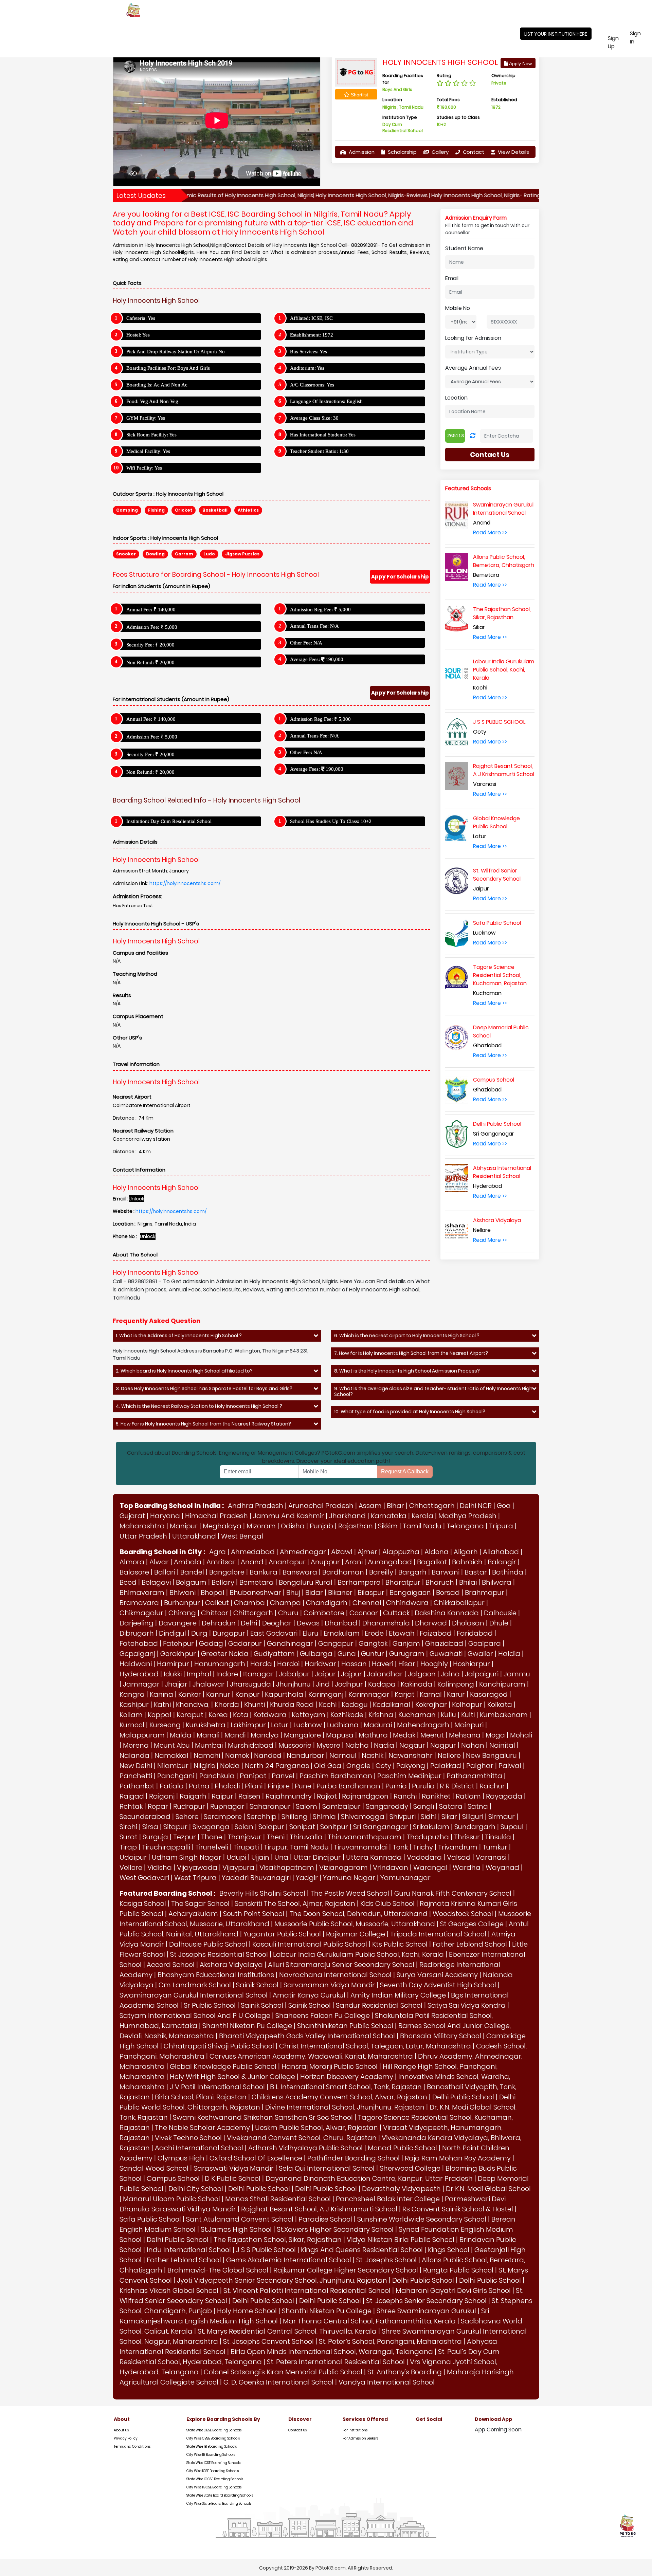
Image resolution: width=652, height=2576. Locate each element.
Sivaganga (211, 1827)
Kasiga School (143, 1903)
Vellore (131, 1867)
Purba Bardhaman (348, 1786)
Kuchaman (417, 1715)
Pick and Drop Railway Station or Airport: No (176, 351)
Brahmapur (485, 1593)
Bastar (476, 1572)
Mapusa (340, 1735)
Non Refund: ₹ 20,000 (150, 662)
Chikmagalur (141, 1613)
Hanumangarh (220, 1664)
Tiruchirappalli (166, 1847)
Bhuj (293, 1593)
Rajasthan (356, 1526)
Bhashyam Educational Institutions (216, 1975)
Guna (347, 1654)
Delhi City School (196, 2189)
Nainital (502, 1745)
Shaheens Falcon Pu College (323, 2016)
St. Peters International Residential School (336, 2362)
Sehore (187, 1817)
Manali (208, 1735)
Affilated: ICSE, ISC (311, 318)
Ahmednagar (303, 1552)
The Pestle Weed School (350, 1893)
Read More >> (490, 532)
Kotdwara (270, 1715)
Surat (129, 1837)
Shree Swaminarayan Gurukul (426, 2311)
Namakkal (171, 1755)
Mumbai (209, 1745)
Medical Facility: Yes (148, 451)
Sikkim (388, 1526)
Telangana (465, 1526)
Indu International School (189, 2250)
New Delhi (136, 1766)
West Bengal (242, 1536)
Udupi (236, 1857)
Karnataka (389, 1516)
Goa (504, 1506)
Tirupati (246, 1847)
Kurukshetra (206, 1725)
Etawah (402, 1633)
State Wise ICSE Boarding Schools (213, 2463)
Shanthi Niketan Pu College (247, 2026)
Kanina (161, 1694)
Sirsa (150, 1827)
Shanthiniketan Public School (345, 2026)
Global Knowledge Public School (223, 2066)
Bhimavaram (142, 1593)
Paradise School (325, 2219)
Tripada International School (438, 1934)
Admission (361, 152)
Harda (261, 1664)
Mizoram (261, 1526)
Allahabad (501, 1552)
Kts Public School (400, 1944)
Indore (227, 1674)
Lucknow (308, 1725)
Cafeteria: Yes (141, 318)
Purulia (423, 1786)
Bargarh (412, 1572)
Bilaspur (371, 1593)
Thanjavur (244, 1837)
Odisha (293, 1526)
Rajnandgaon (365, 1796)
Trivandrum (458, 1847)
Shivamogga (363, 1817)
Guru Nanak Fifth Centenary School (453, 1893)
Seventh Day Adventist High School (438, 1985)
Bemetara (257, 1582)
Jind (323, 1684)
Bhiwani (183, 1593)
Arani (354, 1562)
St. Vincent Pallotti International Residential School (307, 2290)
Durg (199, 1633)
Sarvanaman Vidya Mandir (329, 1985)
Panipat (253, 1776)
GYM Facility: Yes (146, 418)
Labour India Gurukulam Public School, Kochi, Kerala (358, 1954)
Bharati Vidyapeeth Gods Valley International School (307, 2036)
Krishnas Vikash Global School (169, 2290)
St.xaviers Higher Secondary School (335, 2229)
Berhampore (359, 1582)
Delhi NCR (476, 1506)
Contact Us (490, 455)
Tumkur (495, 1847)
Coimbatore (324, 1613)
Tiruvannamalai (361, 1847)
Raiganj (162, 1796)
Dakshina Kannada (447, 1613)
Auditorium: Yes (307, 368)
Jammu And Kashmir (288, 1516)
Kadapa (382, 1684)
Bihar (395, 1506)
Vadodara (424, 1857)
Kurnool (132, 1725)
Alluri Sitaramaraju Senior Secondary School (341, 1965)
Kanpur (248, 1694)
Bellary (223, 1582)
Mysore (328, 1745)
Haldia (509, 1654)
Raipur (222, 1796)
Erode (374, 1633)
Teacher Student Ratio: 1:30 (319, 451)
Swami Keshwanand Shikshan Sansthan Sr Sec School (263, 2117)
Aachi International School (199, 2148)
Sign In (640, 38)
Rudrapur (189, 1806)
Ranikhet (436, 1796)
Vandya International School (387, 2382)
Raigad (132, 1796)
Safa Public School (150, 2219)
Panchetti (136, 1776)
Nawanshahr (411, 1755)
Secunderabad (145, 1817)
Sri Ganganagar (381, 1827)
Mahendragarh (423, 1725)
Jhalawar (209, 1684)
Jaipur (325, 1674)
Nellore (449, 1755)
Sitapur (175, 1827)
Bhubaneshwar (255, 1593)
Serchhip (262, 1817)
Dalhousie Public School (208, 1944)
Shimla (324, 1817)
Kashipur (134, 1705)
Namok (237, 1755)
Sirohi (128, 1827)
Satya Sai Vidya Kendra (467, 2005)
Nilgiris (204, 1766)
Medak (404, 1735)
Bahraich (467, 1562)
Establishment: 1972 (312, 335)
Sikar (449, 1817)
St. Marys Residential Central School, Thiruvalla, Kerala (287, 2331)
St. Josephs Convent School (268, 2341)
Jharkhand (347, 1516)
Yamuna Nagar (349, 1878)
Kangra (132, 1694)
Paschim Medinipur (409, 1776)
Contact (473, 152)
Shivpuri (403, 1817)
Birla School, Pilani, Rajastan (201, 2097)
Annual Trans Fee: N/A (314, 626)
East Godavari (274, 1633)
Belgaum (191, 1582)
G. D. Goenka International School (278, 2382)
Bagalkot (432, 1562)
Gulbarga (316, 1654)
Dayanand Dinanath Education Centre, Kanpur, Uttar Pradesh (369, 2178)
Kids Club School (387, 1903)
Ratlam (468, 1796)
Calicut (217, 1603)
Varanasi (491, 1857)
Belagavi (156, 1582)
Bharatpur (403, 1582)
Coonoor (364, 1613)
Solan (244, 1827)
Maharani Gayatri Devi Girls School (453, 2290)
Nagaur (412, 1745)
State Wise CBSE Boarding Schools (214, 2430)
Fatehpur (178, 1643)
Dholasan (468, 1623)
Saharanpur (270, 1806)
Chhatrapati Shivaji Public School (219, 2046)
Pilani (254, 1786)
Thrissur (467, 1837)
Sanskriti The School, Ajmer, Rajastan (295, 1903)
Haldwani (136, 1664)
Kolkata (500, 1705)
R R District (457, 1786)
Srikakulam (431, 1827)
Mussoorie (295, 1745)
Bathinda (508, 1572)
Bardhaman (343, 1572)
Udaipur (133, 1857)
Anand (252, 1562)
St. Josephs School (386, 2260)
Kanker (190, 1694)
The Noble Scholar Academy (202, 2128)
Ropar (158, 1806)
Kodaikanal (392, 1705)
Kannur (218, 1694)
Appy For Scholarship (400, 577)
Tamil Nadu (422, 1526)
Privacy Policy (126, 2438)
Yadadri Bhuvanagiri (256, 1878)
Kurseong (165, 1725)
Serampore (223, 1817)
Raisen (249, 1796)
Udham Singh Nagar (187, 1857)
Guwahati (446, 1654)
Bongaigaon (410, 1593)
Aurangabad (390, 1562)
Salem (306, 1806)
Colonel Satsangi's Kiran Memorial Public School (283, 2372)
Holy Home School (247, 2311)
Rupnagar (227, 1806)
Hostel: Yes (138, 335)
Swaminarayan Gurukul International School (194, 1995)
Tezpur (185, 1837)
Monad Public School (402, 2148)
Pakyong (411, 1766)
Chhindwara (407, 1603)
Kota (241, 1715)
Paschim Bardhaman (336, 1776)
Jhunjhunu (293, 1684)
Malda (181, 1735)
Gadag (211, 1643)
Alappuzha (401, 1552)
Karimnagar (369, 1694)
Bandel (192, 1572)
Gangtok (373, 1643)
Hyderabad (139, 1674)
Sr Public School (210, 2005)
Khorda (227, 1705)
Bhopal (213, 1593)
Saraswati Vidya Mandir (234, 2168)
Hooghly (434, 1664)
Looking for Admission (473, 338)
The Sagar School (200, 1903)
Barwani (446, 1572)
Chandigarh (327, 1603)
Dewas (308, 1623)
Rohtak (131, 1806)
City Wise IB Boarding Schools (211, 2455)
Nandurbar (305, 1755)
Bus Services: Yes (309, 351)
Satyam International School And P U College (195, 2016)
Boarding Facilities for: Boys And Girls (168, 368)
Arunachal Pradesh (321, 1506)
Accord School (171, 1965)
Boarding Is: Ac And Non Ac (157, 385)
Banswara (300, 1572)
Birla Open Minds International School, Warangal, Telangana (332, 2352)
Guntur (373, 1654)
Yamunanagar (405, 1878)
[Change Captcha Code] (473, 436)
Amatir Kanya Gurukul (309, 1995)
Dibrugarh (137, 1633)
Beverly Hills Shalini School (262, 1893)
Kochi (328, 1705)
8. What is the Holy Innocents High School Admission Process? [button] (407, 1371)
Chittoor (215, 1613)
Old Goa (328, 1766)
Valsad (459, 1857)
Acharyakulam (193, 1914)
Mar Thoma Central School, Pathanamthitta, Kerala (369, 2321)
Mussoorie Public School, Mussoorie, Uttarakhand (355, 1924)
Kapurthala (284, 1694)
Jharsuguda (250, 1684)
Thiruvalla (306, 1837)
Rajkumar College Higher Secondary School (346, 2270)
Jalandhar (385, 1674)
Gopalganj (137, 1654)
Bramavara (139, 1603)
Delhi (249, 1623)
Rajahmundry (289, 1796)
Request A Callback (405, 1471)
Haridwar (320, 1664)
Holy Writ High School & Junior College (232, 2077)
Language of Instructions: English (326, 401)
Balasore (134, 1572)
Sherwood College (410, 2168)
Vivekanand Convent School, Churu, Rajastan (302, 2138)
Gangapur (336, 1643)
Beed (128, 1582)
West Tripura (195, 1878)
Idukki (173, 1674)
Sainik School (257, 1985)
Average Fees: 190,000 (317, 659)
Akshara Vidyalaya (231, 1965)
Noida (230, 1766)
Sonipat (302, 1827)
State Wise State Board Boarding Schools (220, 2495)
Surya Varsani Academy (437, 1975)
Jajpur (351, 1674)
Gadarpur (245, 1643)
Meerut (432, 1735)
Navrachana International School (335, 1975)
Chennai (367, 1603)
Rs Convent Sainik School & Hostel (458, 2209)
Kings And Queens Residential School (362, 2250)
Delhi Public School (463, 2097)
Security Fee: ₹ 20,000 (150, 645)
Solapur (271, 1827)
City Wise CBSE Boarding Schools (213, 2438)
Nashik (373, 1755)
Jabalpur (294, 1674)
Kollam (131, 1715)
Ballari (165, 1572)
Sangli (424, 1806)
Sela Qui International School (327, 2168)
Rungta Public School (458, 2270)
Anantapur (287, 1562)
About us (121, 2430)
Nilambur (173, 1766)
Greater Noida (225, 1654)
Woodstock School (463, 1914)
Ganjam (406, 1643)
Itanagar (258, 1674)
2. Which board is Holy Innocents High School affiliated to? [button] (184, 1371)
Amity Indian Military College (398, 1995)
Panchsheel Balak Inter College (388, 2199)
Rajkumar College (356, 1934)
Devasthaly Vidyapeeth (401, 2189)
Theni (276, 1837)
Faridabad (475, 1633)
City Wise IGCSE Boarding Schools (214, 2487)
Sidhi (429, 1817)
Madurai (378, 1725)
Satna (478, 1806)
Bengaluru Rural (306, 1582)
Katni (162, 1705)
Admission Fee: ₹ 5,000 (152, 627)
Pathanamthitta (474, 1776)
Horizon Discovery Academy (347, 2077)
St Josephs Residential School (219, 1954)
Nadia (384, 1745)
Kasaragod (489, 1694)
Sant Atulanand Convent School (240, 2219)
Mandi (235, 1735)
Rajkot (327, 1796)
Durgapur (229, 1633)
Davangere (178, 1623)
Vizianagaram (343, 1867)
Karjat (405, 1694)
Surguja (155, 1837)
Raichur (492, 1786)
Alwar (159, 1562)
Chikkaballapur (459, 1603)
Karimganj (326, 1694)
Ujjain (260, 1857)
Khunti (255, 1705)
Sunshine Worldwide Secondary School (422, 2219)
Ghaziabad (444, 1643)
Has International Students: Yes (323, 435)
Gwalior (480, 1654)
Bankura (264, 1572)
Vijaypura (238, 1867)
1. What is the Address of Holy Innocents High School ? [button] (179, 1336)
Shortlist (359, 95)
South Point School (254, 1914)
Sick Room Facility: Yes (151, 435)
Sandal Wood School (154, 2168)
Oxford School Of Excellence (256, 2158)
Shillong (295, 1817)
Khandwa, (193, 1705)
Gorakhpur (178, 1654)
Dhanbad (341, 1623)
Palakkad (446, 1766)
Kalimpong (456, 1684)
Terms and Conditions (132, 2446)
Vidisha (160, 1867)
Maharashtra (142, 1526)
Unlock (137, 1199)
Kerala (422, 1516)
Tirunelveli (212, 1847)
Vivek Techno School (188, 2138)
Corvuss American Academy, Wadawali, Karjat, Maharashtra (311, 2056)
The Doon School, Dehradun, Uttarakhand (358, 1914)
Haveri (383, 1664)
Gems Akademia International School (289, 2260)
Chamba (249, 1603)
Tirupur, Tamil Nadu (296, 1847)
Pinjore (279, 1786)
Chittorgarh (253, 1613)
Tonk (400, 1847)
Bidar (314, 1593)
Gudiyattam (274, 1654)
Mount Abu (172, 1745)
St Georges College (472, 1924)
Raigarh (193, 1796)
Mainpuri (469, 1725)
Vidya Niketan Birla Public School (401, 2240)
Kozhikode (347, 1715)
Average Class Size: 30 (314, 418)
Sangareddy (387, 1806)
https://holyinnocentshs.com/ (185, 883)
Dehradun (219, 1623)
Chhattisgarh (432, 1506)
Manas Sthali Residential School (278, 2199)
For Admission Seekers (360, 2438)
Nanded (268, 1755)
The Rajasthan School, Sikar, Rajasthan (278, 2240)
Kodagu (355, 1705)
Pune (303, 1786)
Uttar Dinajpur (317, 1857)
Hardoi (288, 1664)
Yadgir (307, 1878)
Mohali (521, 1735)
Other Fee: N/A (306, 643)
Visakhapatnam (287, 1867)
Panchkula (217, 1776)
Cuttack (396, 1613)
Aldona (437, 1552)
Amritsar (221, 1562)
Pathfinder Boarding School (354, 2158)
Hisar (407, 1664)
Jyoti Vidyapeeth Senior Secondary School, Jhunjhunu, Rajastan (282, 2280)
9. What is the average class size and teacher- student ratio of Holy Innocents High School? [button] (433, 1392)
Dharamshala (386, 1623)
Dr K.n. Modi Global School (488, 2189)
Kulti (468, 1715)
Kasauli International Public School (310, 1944)
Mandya (265, 1735)
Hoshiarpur (472, 1664)
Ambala (188, 1562)
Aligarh (466, 1552)
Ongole (358, 1766)
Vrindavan (391, 1867)
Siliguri (473, 1817)
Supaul (512, 1827)
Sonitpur (334, 1827)
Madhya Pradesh (467, 1516)
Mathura (373, 1735)
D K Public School (233, 2178)
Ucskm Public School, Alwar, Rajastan (316, 2128)
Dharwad (431, 1623)
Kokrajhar (431, 1705)
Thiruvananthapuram (365, 1837)
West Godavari (144, 1878)
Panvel (283, 1776)
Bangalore (227, 1572)
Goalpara (485, 1643)
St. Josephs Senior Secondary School (426, 2301)
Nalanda (134, 1755)
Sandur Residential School (379, 2005)
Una (281, 1857)
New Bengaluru (491, 1755)
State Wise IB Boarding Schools (212, 2446)
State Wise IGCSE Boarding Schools (215, 2479)
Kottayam (309, 1715)
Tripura (501, 1526)
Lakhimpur (248, 1725)
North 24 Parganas (277, 1766)
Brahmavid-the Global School (218, 2270)
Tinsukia (498, 1837)
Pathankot (137, 1786)
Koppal (160, 1715)
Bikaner (340, 1593)
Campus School (173, 2178)
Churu (288, 1613)
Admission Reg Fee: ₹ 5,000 (320, 609)
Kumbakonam (504, 1715)
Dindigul (173, 1633)
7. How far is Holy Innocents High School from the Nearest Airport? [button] (411, 1353)
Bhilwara (497, 1582)
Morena (136, 1745)
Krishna (381, 1715)
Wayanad (502, 1867)
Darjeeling (137, 1623)
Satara (451, 1806)
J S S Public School (266, 2250)
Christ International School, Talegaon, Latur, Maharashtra (375, 2046)
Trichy (423, 1847)
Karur (456, 1694)
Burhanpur (182, 1603)
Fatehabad (139, 1643)
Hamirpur (173, 1664)
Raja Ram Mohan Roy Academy (458, 2158)
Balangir (502, 1562)
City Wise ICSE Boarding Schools (213, 2471)
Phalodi (227, 1786)
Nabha (357, 1745)
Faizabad (436, 1633)
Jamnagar (141, 1684)
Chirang (182, 1613)
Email (452, 278)
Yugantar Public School (282, 1934)
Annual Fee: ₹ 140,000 (151, 609)
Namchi (207, 1755)
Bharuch (440, 1582)
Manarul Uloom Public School (171, 2199)
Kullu (448, 1715)
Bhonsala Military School (441, 2036)
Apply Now (520, 63)
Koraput (190, 1715)
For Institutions (355, 2430)
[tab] (217, 1336)
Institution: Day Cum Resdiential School (169, 821)
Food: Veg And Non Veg (152, 401)
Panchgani (176, 1776)
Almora (132, 1562)
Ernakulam (342, 1633)
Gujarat (132, 1516)
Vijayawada (197, 1867)
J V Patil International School (217, 2087)
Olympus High (181, 2158)
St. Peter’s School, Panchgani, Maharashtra (390, 2341)
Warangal (430, 1867)
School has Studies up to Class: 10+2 (331, 821)
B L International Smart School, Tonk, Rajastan (346, 2087)
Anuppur (325, 1562)
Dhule (499, 1623)
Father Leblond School (470, 1944)
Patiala (172, 1786)
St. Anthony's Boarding (405, 2372)
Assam (370, 1506)
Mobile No (458, 308)
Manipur (184, 1526)
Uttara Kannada (374, 1857)
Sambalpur (341, 1806)
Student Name (464, 248)
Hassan (354, 1664)
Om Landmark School (195, 1985)
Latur (280, 1725)
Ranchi (405, 1796)
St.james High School (236, 2229)
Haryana (165, 1516)
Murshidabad (251, 1745)
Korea (218, 1715)
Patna (199, 1786)
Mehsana (465, 1735)
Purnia (396, 1786)
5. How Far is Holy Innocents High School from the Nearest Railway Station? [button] (203, 1424)
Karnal (431, 1694)
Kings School (449, 2250)
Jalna (450, 1674)
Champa (285, 1603)
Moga (495, 1735)
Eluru (311, 1633)
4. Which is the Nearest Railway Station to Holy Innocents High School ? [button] (199, 1406)
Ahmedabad (253, 1552)
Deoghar (277, 1623)
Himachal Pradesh (216, 1516)
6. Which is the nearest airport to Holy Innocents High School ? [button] (407, 1336)
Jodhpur (349, 1684)
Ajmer (367, 1552)
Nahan (473, 1745)
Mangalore (302, 1735)
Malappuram (142, 1735)
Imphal (199, 1674)
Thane (212, 1837)
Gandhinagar (290, 1643)
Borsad (448, 1593)
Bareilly (381, 1572)
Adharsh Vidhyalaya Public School (305, 2148)
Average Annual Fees (473, 368)
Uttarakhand (194, 1536)
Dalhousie (500, 1613)
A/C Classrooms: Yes (312, 385)
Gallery (439, 152)
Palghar (480, 1766)
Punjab (321, 1526)
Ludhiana (343, 1725)
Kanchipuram (502, 1684)
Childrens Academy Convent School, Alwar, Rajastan (339, 2097)
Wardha (467, 1867)
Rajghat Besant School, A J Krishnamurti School (319, 2209)
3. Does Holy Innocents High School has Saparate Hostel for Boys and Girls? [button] (204, 1389)
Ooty (383, 1766)
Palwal (510, 1766)
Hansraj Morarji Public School (330, 2066)
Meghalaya (222, 1526)
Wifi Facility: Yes (144, 468)
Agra (218, 1552)
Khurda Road (292, 1705)
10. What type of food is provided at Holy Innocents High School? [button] (410, 1412)
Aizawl (342, 1552)
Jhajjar (176, 1684)
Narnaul (343, 1755)
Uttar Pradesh (143, 1536)
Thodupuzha (428, 1837)
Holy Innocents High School (440, 62)
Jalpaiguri (482, 1674)
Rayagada (504, 1796)
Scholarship (402, 152)
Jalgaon (422, 1674)
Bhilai (468, 1582)
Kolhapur (467, 1705)
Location (456, 398)
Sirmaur (502, 1817)
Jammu (517, 1674)
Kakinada (416, 1684)
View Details (513, 152)
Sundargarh (475, 1827)
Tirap (128, 1847)
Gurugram (407, 1654)
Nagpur (443, 1745)
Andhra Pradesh (256, 1506)
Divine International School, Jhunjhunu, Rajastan (345, 2107)
